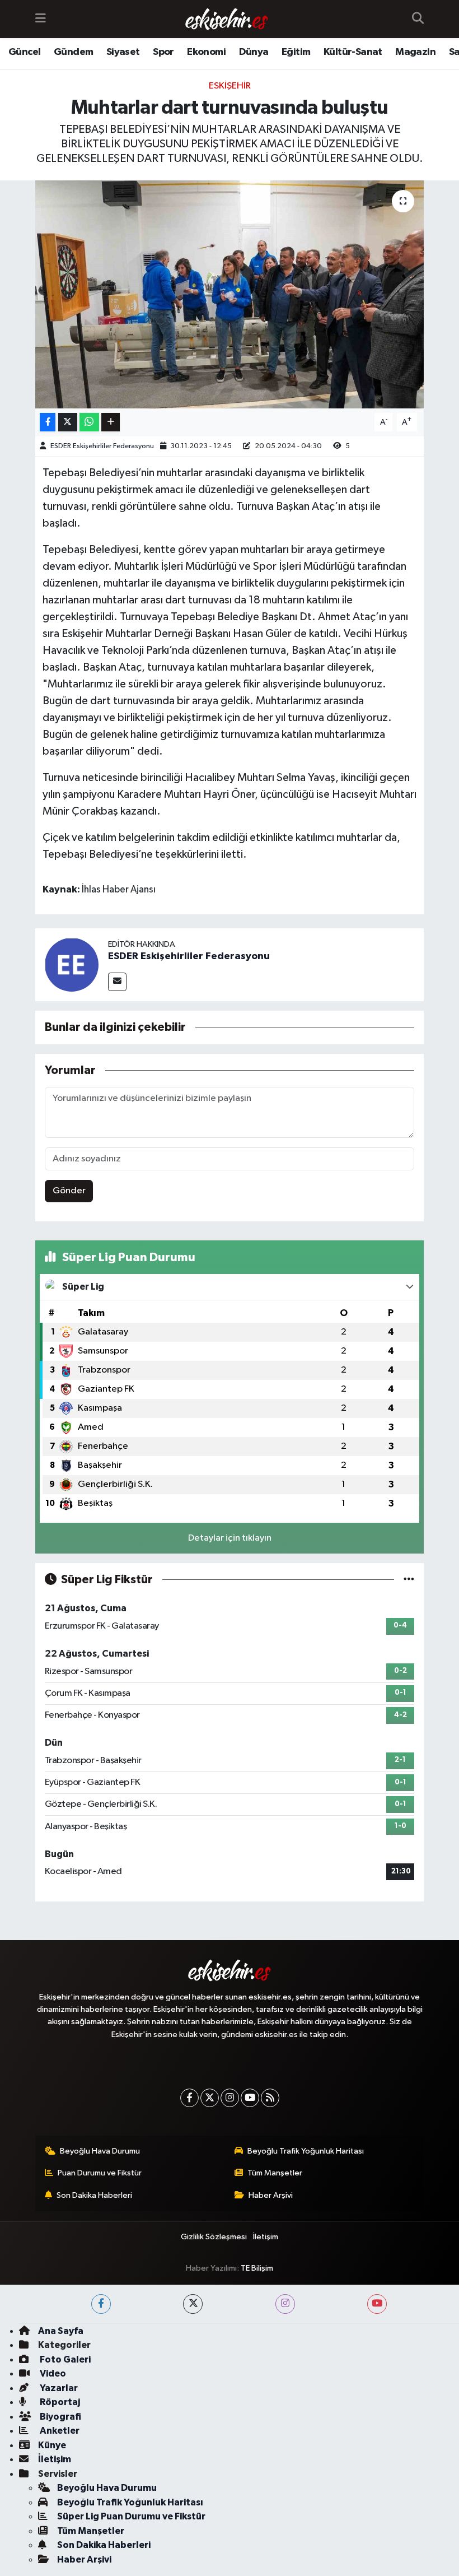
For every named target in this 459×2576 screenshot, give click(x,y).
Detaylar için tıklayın (230, 1538)
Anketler (59, 2431)
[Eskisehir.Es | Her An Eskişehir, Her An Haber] (227, 19)
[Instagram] (230, 2098)
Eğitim (296, 52)
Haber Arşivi (271, 2195)
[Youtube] (250, 2098)
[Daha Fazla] (111, 422)
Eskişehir (230, 86)
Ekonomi (206, 52)
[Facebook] (189, 2098)
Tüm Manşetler (275, 2173)
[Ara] (418, 19)
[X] (210, 2098)
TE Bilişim (257, 2268)
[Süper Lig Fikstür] (409, 1580)
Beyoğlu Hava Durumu (100, 2151)
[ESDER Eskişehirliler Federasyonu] (72, 964)
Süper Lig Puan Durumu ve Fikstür (131, 2516)
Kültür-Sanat (353, 52)
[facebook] (101, 2304)
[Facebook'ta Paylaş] (48, 422)
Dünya (254, 52)
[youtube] (377, 2304)
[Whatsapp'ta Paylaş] (89, 422)
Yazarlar (58, 2388)
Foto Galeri (64, 2359)
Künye (52, 2445)
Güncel (24, 52)
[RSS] (270, 2098)
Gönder (69, 1191)
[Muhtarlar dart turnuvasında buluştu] (230, 294)
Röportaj (59, 2402)
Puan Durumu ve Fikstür (100, 2173)
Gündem (73, 52)
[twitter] (193, 2304)
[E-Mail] (117, 982)
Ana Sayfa (61, 2331)
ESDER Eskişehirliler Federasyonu (102, 446)
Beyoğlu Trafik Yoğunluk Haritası (306, 2151)
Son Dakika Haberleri (94, 2195)
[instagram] (285, 2304)
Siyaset (123, 52)
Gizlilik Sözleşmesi (214, 2237)
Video (52, 2373)
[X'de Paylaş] (68, 422)
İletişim (266, 2237)
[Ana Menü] (41, 19)
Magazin (415, 52)
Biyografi (60, 2417)
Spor (163, 52)
